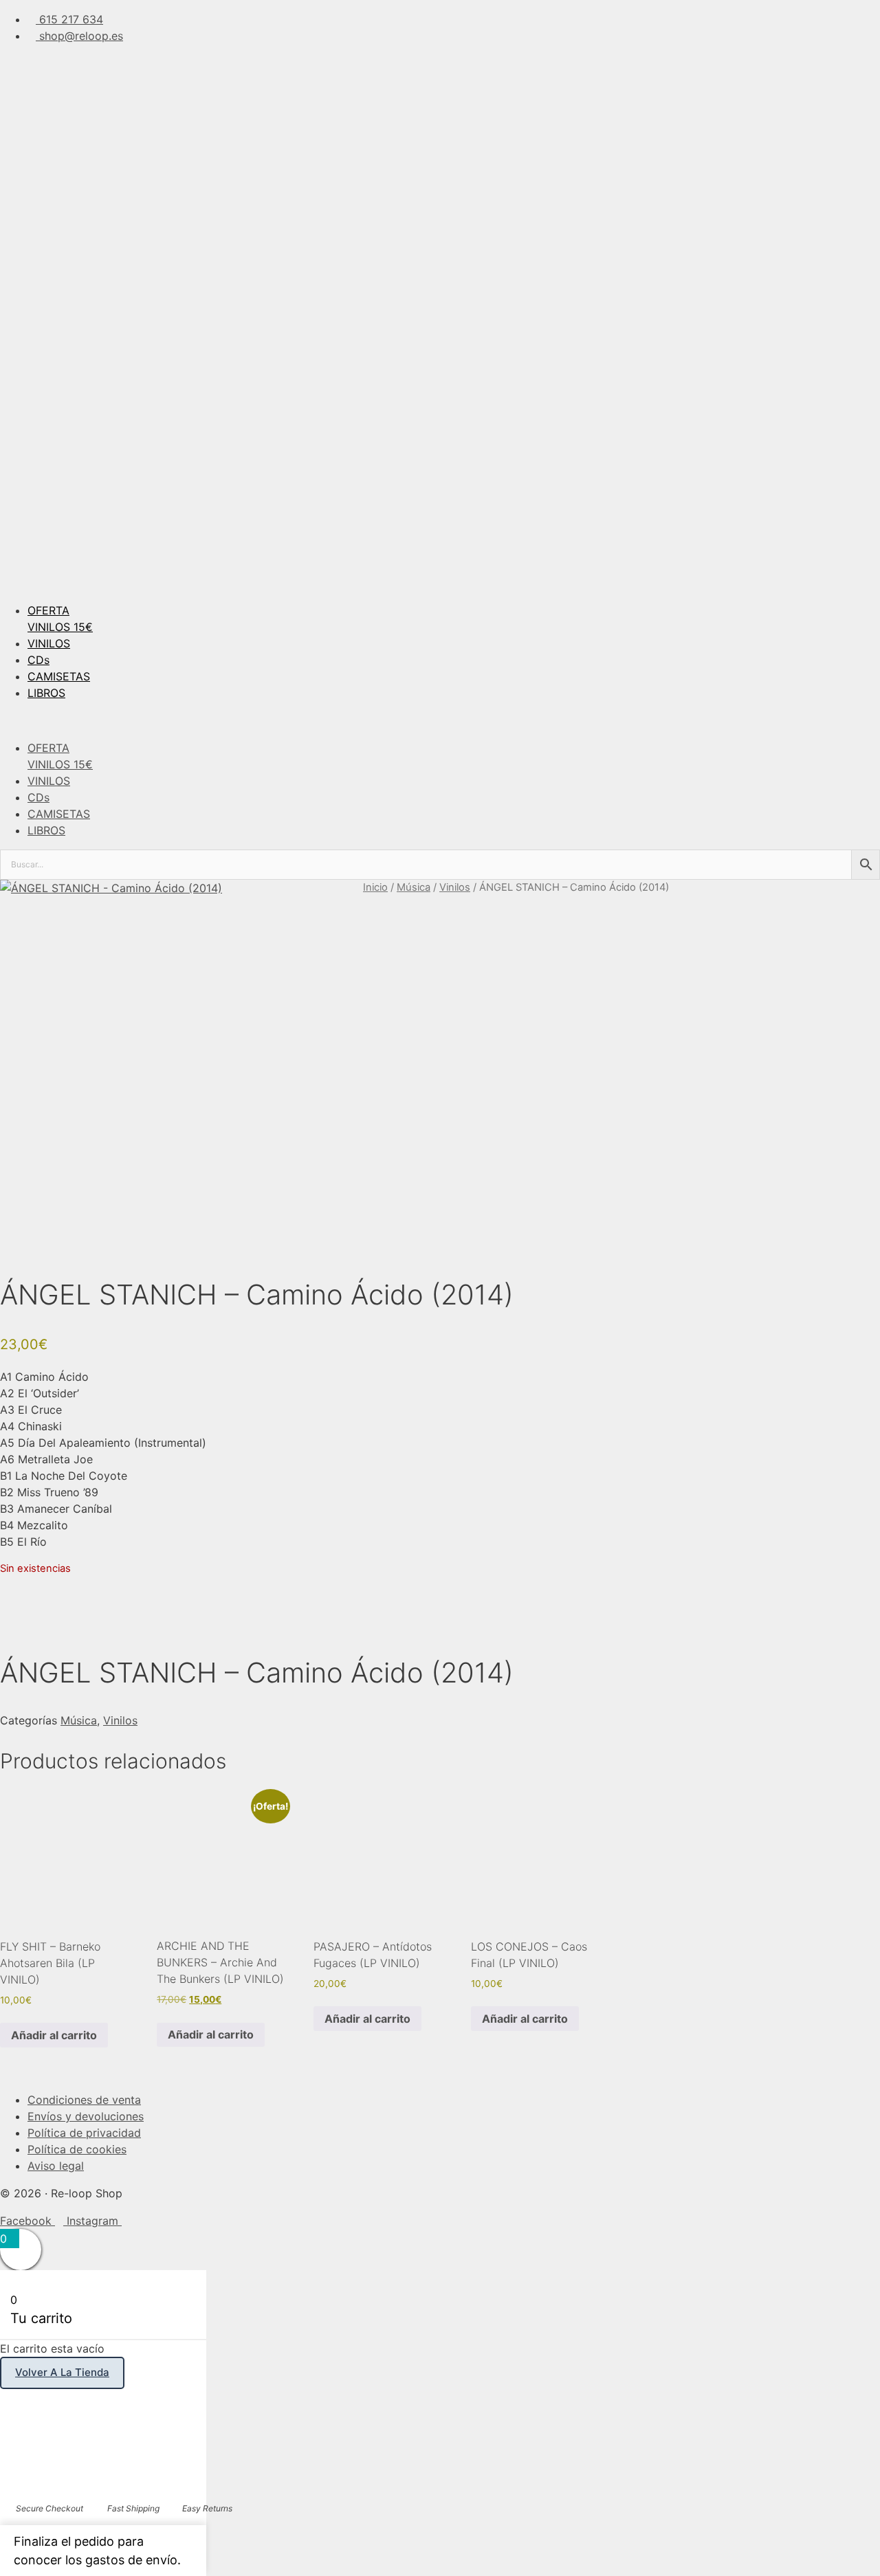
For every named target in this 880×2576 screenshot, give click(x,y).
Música (414, 887)
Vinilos (455, 887)
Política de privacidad (84, 2133)
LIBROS (46, 693)
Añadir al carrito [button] (54, 2035)
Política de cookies (77, 2149)
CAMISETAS (59, 676)
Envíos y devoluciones (86, 2116)
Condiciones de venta (84, 2100)
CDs (38, 660)
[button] (440, 720)
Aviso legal (56, 2166)
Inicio (375, 887)
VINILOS (49, 643)
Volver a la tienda (62, 2372)
